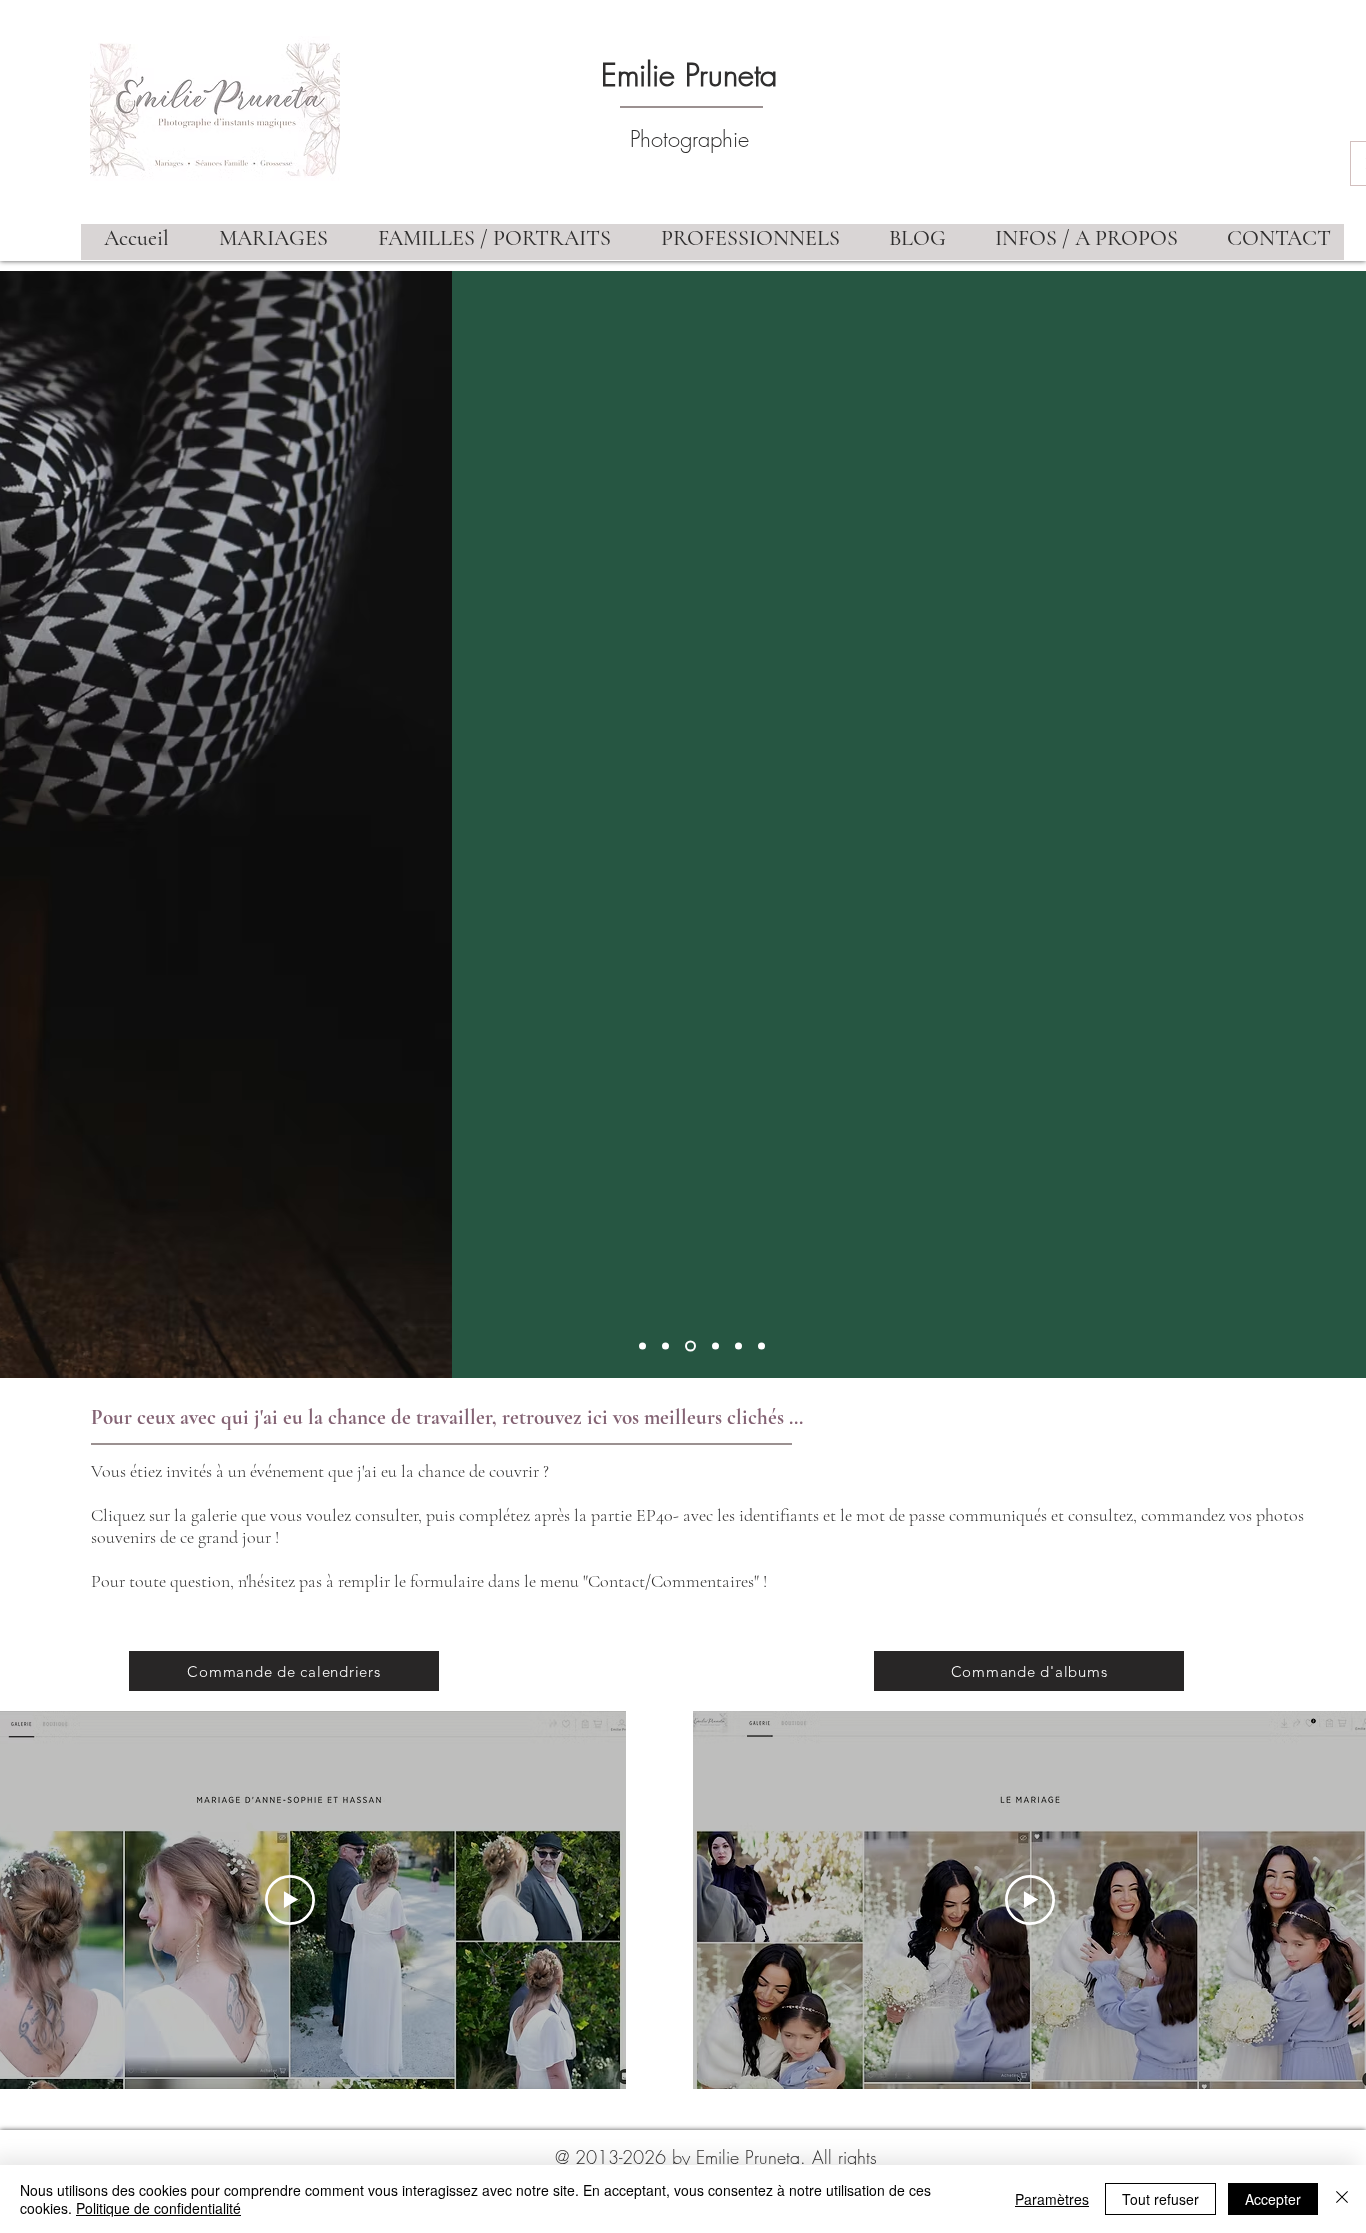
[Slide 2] (665, 1346)
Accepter (1273, 2199)
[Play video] (290, 1900)
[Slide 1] (642, 1346)
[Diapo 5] (738, 1346)
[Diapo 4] (715, 1346)
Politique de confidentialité (158, 2208)
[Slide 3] (690, 1346)
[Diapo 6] (761, 1346)
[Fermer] (1342, 2199)
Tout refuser (1160, 2199)
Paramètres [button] (1052, 2199)
